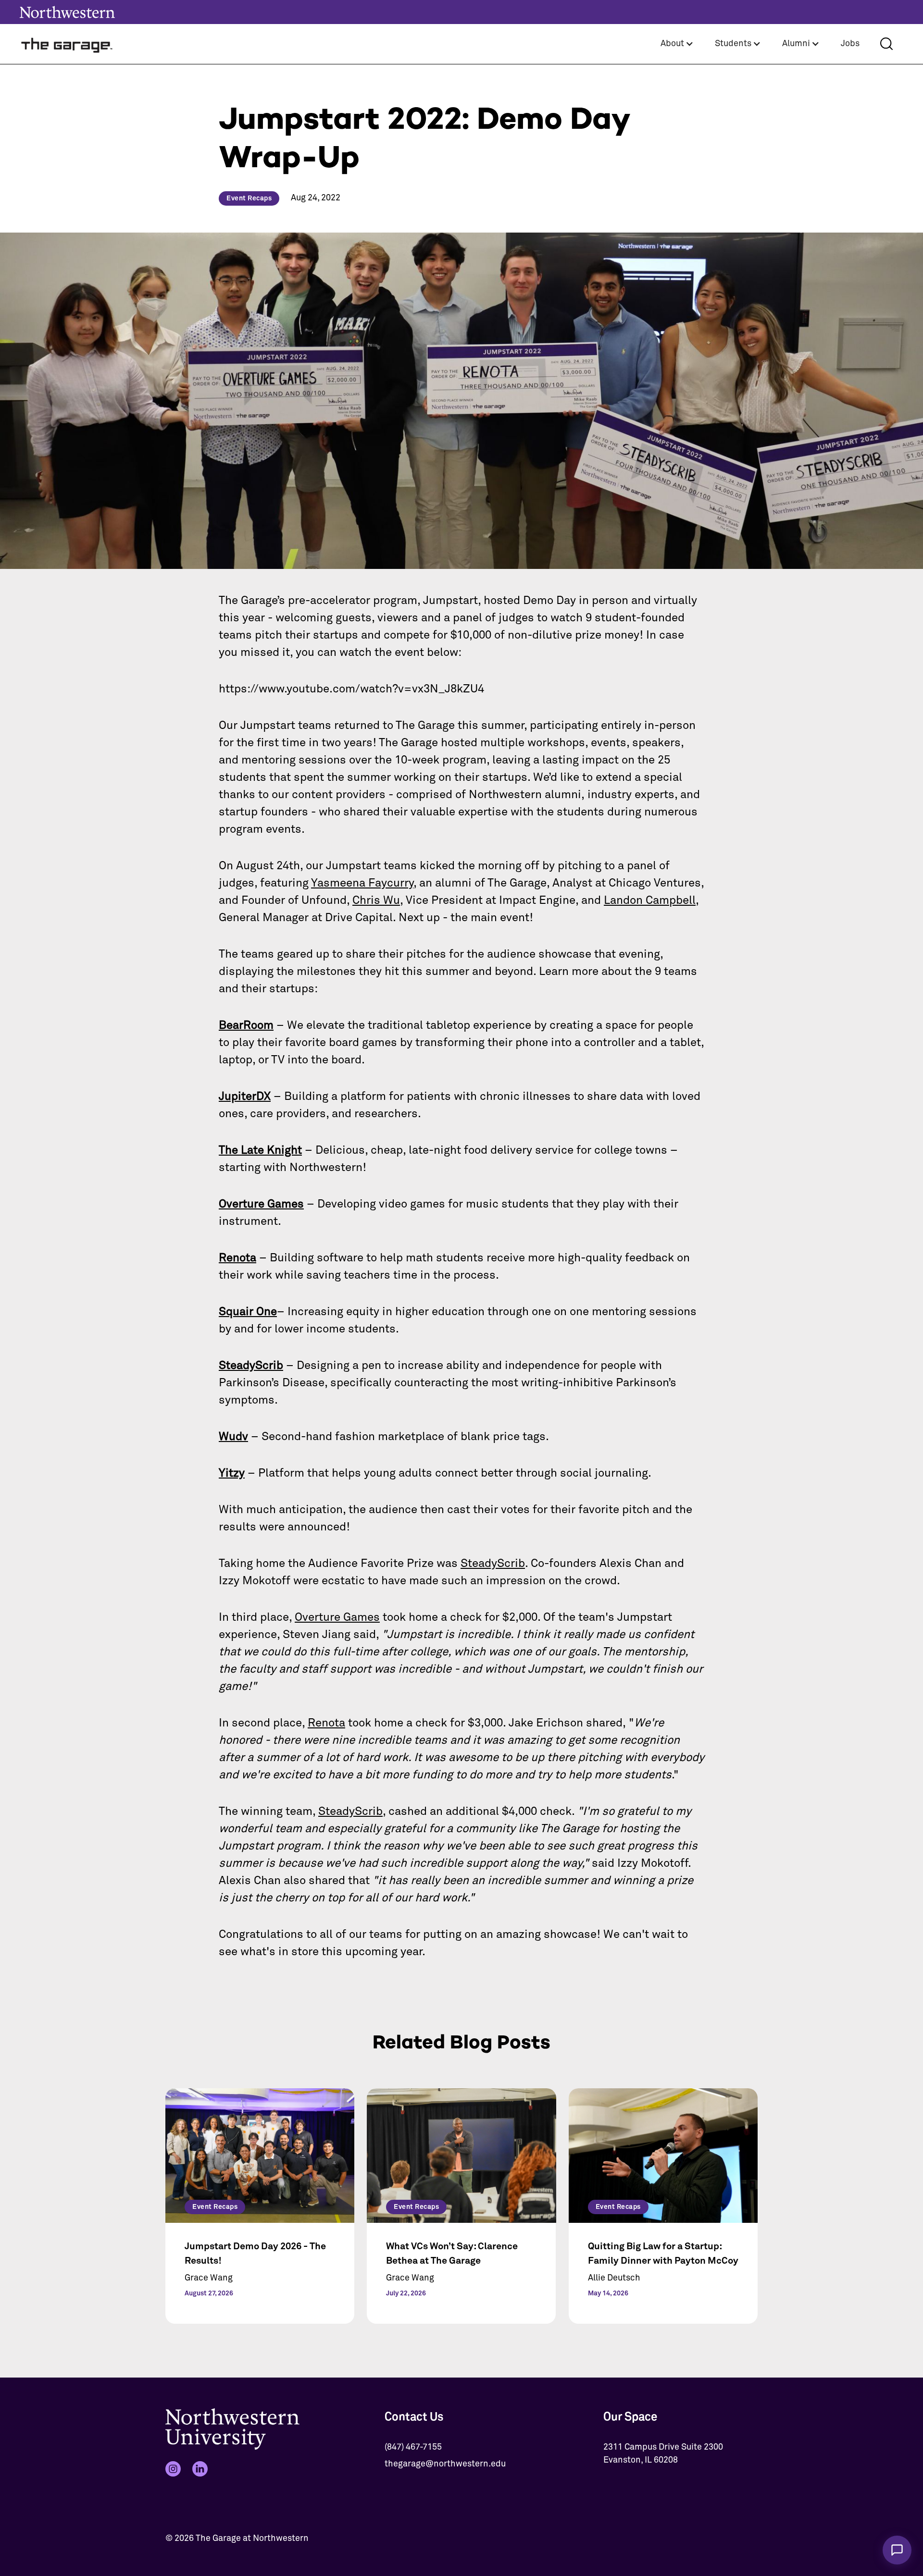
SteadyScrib (493, 1564)
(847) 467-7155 (413, 2447)
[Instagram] (173, 2469)
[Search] (886, 44)
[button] (677, 44)
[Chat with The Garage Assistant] (897, 2550)
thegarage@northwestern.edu (445, 2464)
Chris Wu (376, 900)
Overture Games (337, 1617)
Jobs (850, 44)
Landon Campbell (650, 900)
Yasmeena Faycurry (362, 883)
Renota (326, 1723)
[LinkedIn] (200, 2469)
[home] (67, 44)
